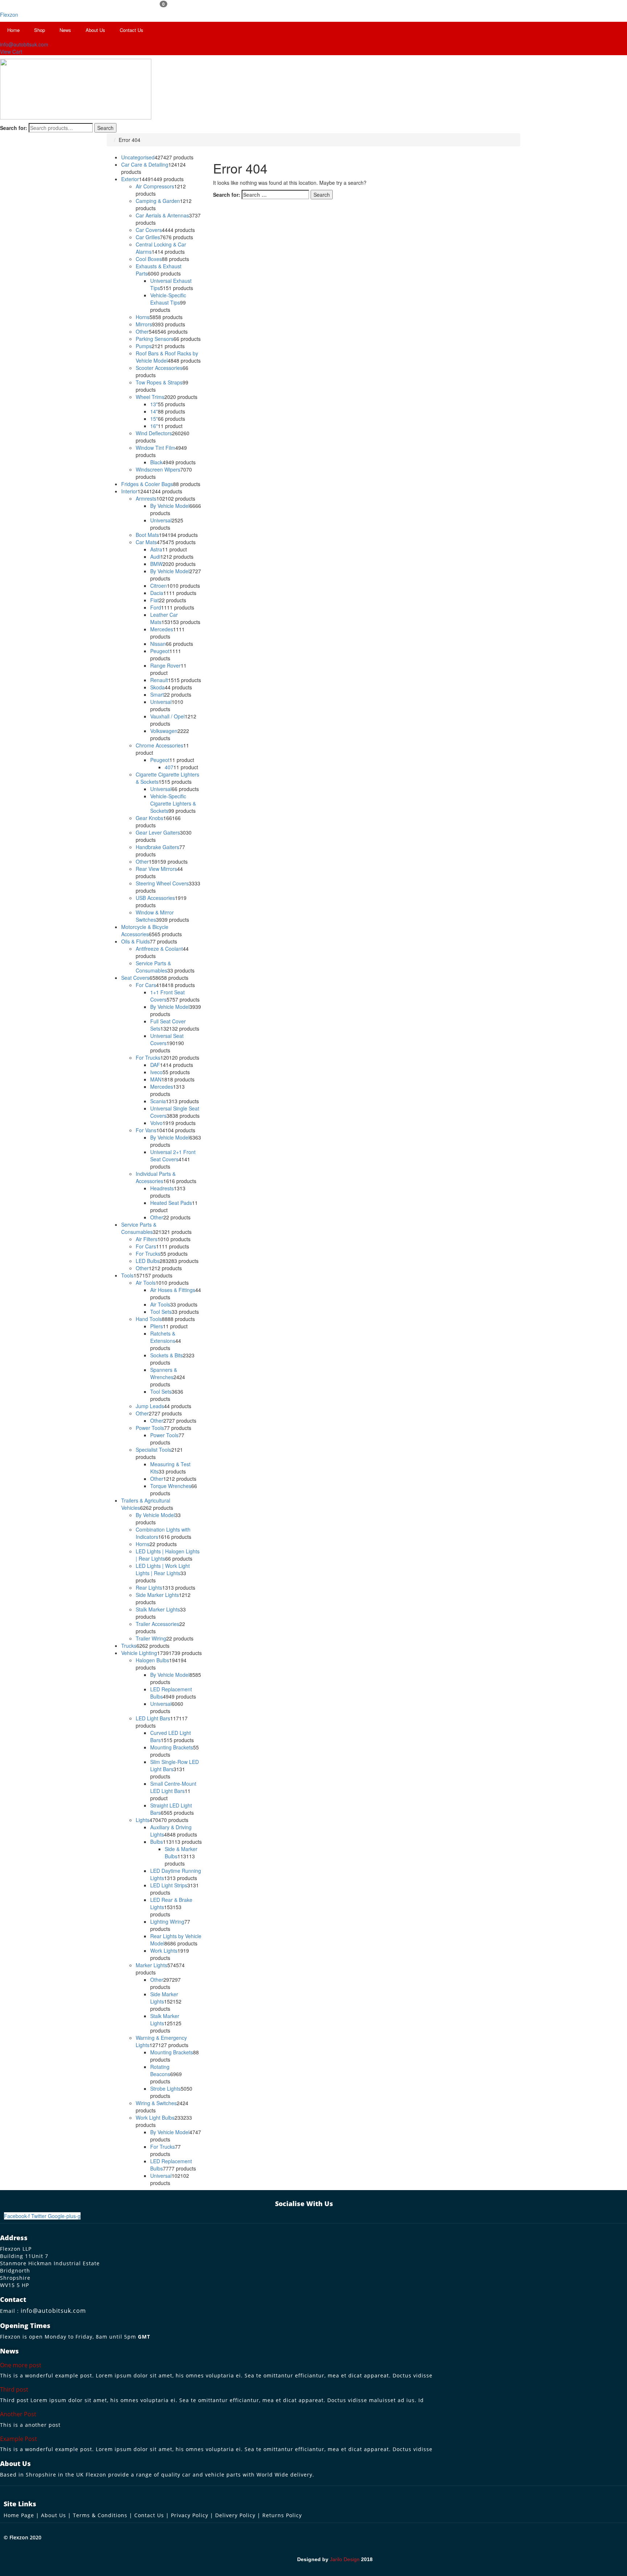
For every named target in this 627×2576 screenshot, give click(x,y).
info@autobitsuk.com (53, 2311)
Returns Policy (282, 2515)
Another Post (18, 2414)
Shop (40, 30)
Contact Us (132, 30)
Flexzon (9, 15)
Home (13, 30)
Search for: (14, 128)
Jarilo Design (345, 2559)
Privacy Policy (190, 2515)
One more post (21, 2365)
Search (105, 128)
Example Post (19, 2439)
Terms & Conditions (100, 2515)
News (65, 30)
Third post (14, 2389)
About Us (95, 30)
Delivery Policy (235, 2515)
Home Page (19, 2515)
